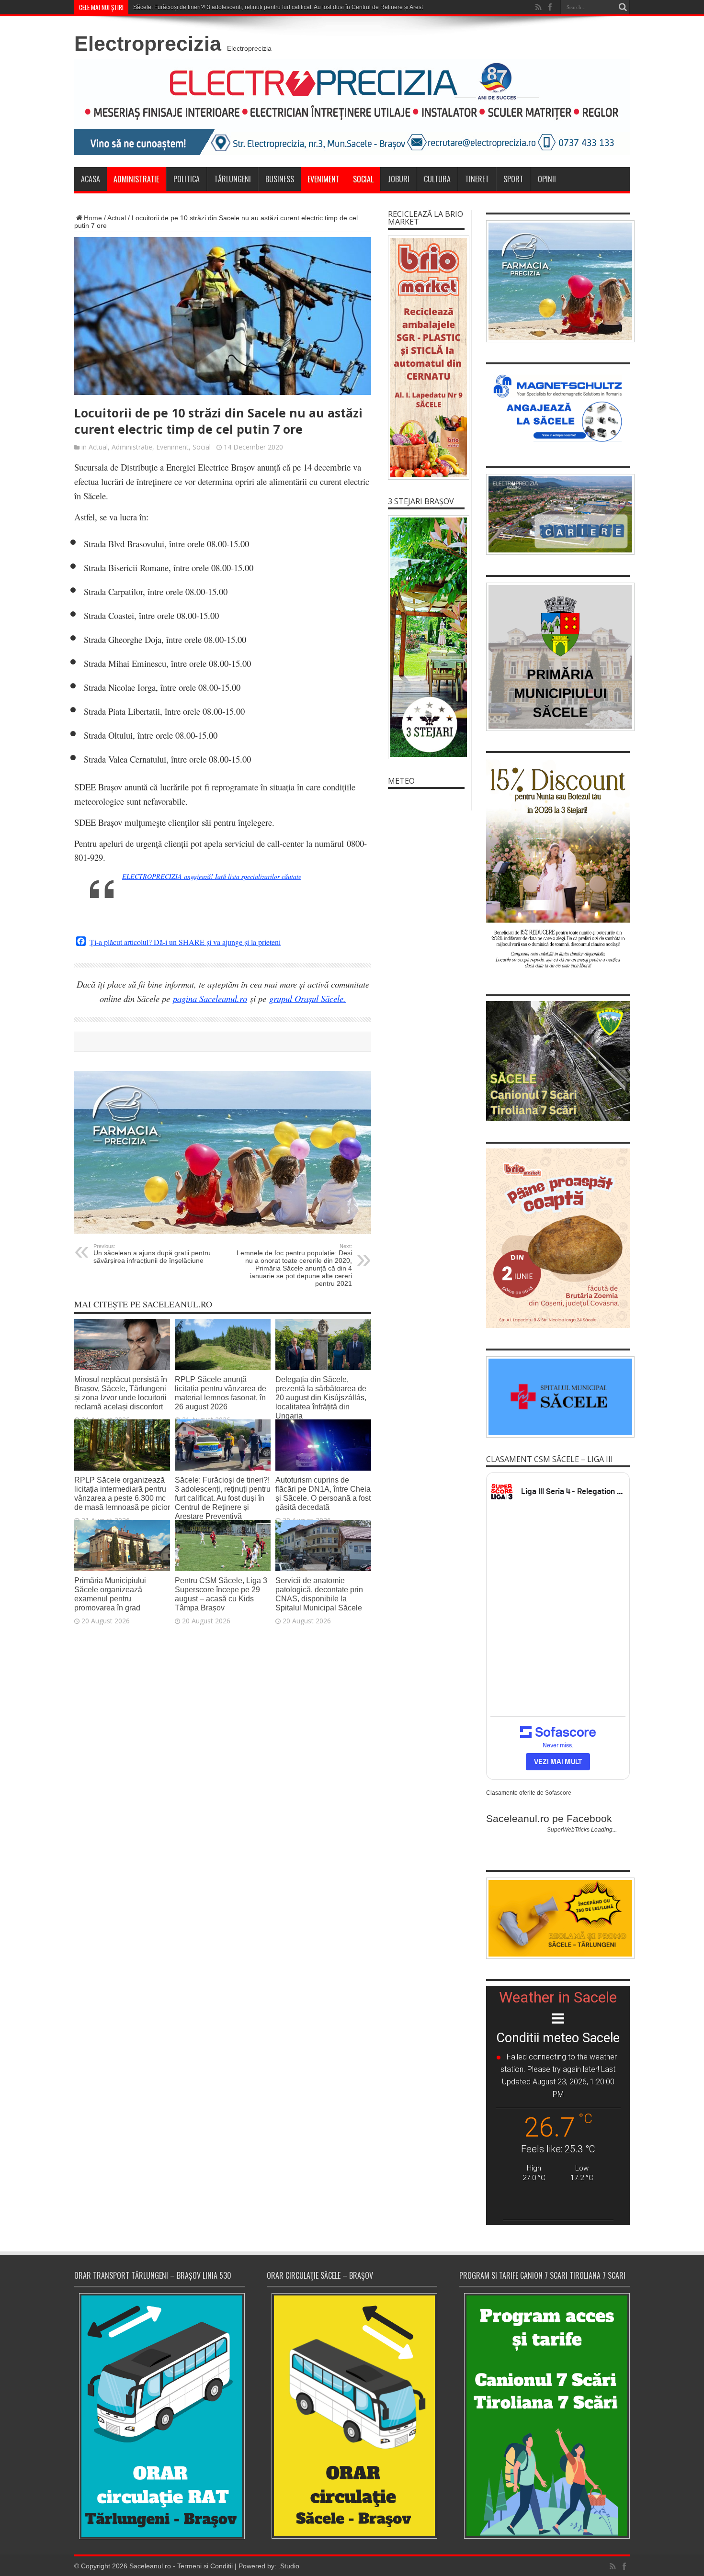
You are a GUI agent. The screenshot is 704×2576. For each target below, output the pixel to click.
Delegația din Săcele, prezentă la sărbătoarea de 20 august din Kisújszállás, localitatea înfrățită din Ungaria (321, 1397)
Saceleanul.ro (150, 2566)
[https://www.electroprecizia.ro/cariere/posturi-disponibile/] (558, 515)
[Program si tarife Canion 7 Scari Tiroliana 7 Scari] (545, 2416)
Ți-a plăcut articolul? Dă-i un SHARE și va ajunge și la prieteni (185, 942)
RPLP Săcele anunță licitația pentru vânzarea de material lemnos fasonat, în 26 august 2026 (221, 1393)
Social (363, 179)
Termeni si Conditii (205, 2566)
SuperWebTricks (568, 1830)
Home (93, 218)
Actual (117, 218)
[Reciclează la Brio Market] (426, 358)
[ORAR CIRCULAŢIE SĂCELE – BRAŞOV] (352, 2416)
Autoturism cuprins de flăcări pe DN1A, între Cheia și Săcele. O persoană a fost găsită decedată (323, 1493)
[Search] (623, 7)
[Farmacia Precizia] (223, 1231)
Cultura (437, 179)
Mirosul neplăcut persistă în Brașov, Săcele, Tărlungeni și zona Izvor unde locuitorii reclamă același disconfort (121, 1393)
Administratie (136, 179)
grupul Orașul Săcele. (307, 998)
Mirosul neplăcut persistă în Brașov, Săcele (189, 7)
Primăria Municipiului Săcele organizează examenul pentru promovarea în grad (110, 1594)
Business (280, 179)
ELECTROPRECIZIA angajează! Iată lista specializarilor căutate (212, 876)
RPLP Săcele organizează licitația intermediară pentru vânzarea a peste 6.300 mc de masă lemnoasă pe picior (122, 1493)
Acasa (91, 179)
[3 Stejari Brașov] (426, 637)
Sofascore (558, 1793)
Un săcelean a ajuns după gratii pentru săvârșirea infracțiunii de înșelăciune (152, 1254)
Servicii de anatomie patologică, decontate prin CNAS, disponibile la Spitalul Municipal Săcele (319, 1594)
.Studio (289, 2566)
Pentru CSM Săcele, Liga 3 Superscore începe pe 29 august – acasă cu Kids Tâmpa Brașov (221, 1594)
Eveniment (324, 179)
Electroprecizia (148, 44)
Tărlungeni (233, 179)
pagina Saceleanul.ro (210, 998)
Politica (187, 179)
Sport (513, 179)
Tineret (477, 179)
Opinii (547, 179)
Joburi (399, 179)
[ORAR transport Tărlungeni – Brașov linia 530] (159, 2416)
